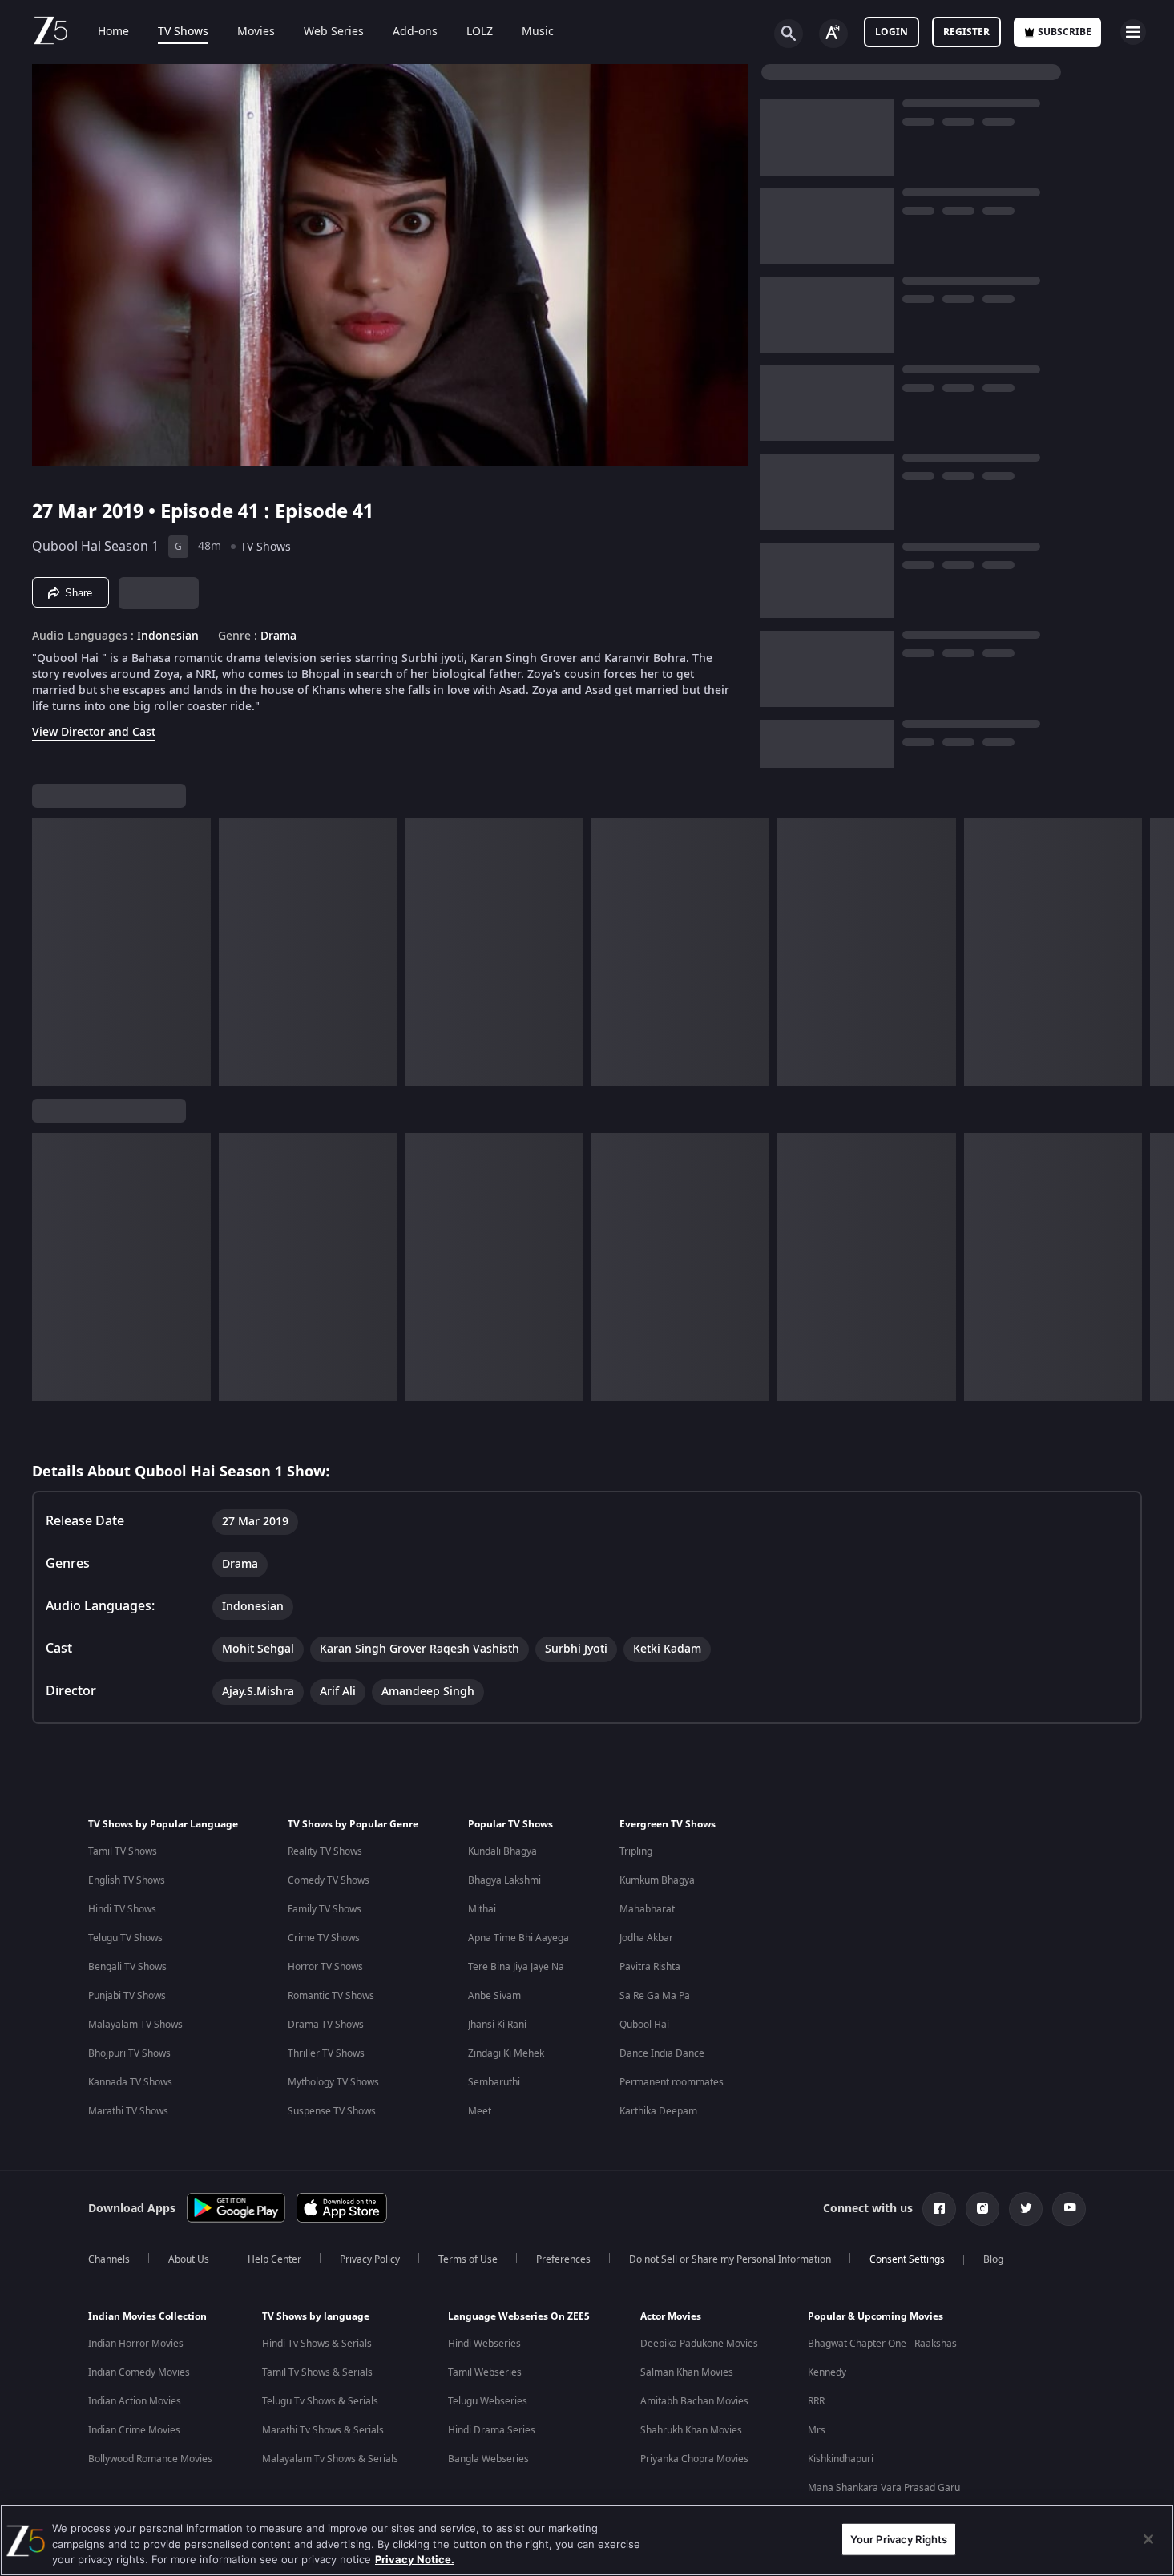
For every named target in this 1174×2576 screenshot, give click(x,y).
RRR (816, 2401)
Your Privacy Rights (899, 2538)
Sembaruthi (494, 2082)
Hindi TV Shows (122, 1909)
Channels (109, 2259)
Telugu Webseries (488, 2401)
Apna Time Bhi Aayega (518, 1938)
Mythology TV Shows (333, 2082)
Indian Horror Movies (136, 2344)
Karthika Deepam (658, 2111)
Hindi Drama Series (492, 2430)
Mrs (817, 2430)
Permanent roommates (672, 2082)
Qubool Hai (644, 2025)
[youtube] (1069, 2209)
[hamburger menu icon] (1133, 32)
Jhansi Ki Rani (497, 2025)
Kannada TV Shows (130, 2082)
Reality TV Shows (325, 1851)
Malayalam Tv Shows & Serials (330, 2459)
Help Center (274, 2259)
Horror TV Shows (325, 1967)
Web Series (334, 32)
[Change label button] (833, 34)
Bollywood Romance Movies (150, 2459)
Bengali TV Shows (127, 1967)
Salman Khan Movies (687, 2372)
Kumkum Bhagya (657, 1880)
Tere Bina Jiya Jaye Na (516, 1967)
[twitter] (1026, 2209)
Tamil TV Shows (123, 1851)
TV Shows (183, 32)
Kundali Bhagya (502, 1851)
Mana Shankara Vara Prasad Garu (884, 2488)
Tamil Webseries (485, 2372)
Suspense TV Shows (332, 2111)
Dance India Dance (662, 2053)
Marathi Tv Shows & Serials (323, 2430)
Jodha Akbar (646, 1938)
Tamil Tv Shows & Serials (317, 2372)
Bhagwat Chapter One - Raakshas (882, 2344)
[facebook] (939, 2209)
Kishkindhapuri (841, 2459)
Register (966, 32)
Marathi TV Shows (128, 2111)
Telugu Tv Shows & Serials (320, 2401)
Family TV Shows (325, 1909)
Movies (256, 32)
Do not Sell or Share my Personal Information (730, 2259)
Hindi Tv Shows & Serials (317, 2344)
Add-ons (415, 32)
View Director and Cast (94, 732)
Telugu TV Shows (125, 1938)
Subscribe (1065, 32)
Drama (278, 636)
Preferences (563, 2259)
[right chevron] (1157, 952)
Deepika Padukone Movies (699, 2344)
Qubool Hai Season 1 (95, 547)
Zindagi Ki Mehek (506, 2053)
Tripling (636, 1851)
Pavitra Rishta (650, 1967)
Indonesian (168, 636)
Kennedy (827, 2372)
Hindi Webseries (484, 2344)
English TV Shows (127, 1880)
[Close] (1148, 2539)
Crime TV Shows (324, 1938)
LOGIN (892, 32)
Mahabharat (647, 1909)
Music (538, 32)
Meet (480, 2111)
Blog (993, 2259)
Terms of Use (468, 2259)
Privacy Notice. (415, 2559)
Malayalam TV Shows (135, 2025)
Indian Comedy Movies (139, 2372)
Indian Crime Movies (134, 2430)
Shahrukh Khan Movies (691, 2430)
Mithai (482, 1909)
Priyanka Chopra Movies (694, 2459)
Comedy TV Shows (329, 1880)
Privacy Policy (370, 2259)
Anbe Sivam (494, 1996)
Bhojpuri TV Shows (129, 2053)
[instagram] (982, 2209)
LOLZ (480, 32)
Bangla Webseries (488, 2459)
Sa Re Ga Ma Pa (655, 1996)
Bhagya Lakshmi (504, 1880)
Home (113, 32)
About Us (189, 2259)
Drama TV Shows (326, 2025)
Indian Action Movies (135, 2401)
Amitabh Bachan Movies (694, 2401)
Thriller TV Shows (326, 2053)
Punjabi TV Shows (127, 1996)
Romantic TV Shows (331, 1996)
